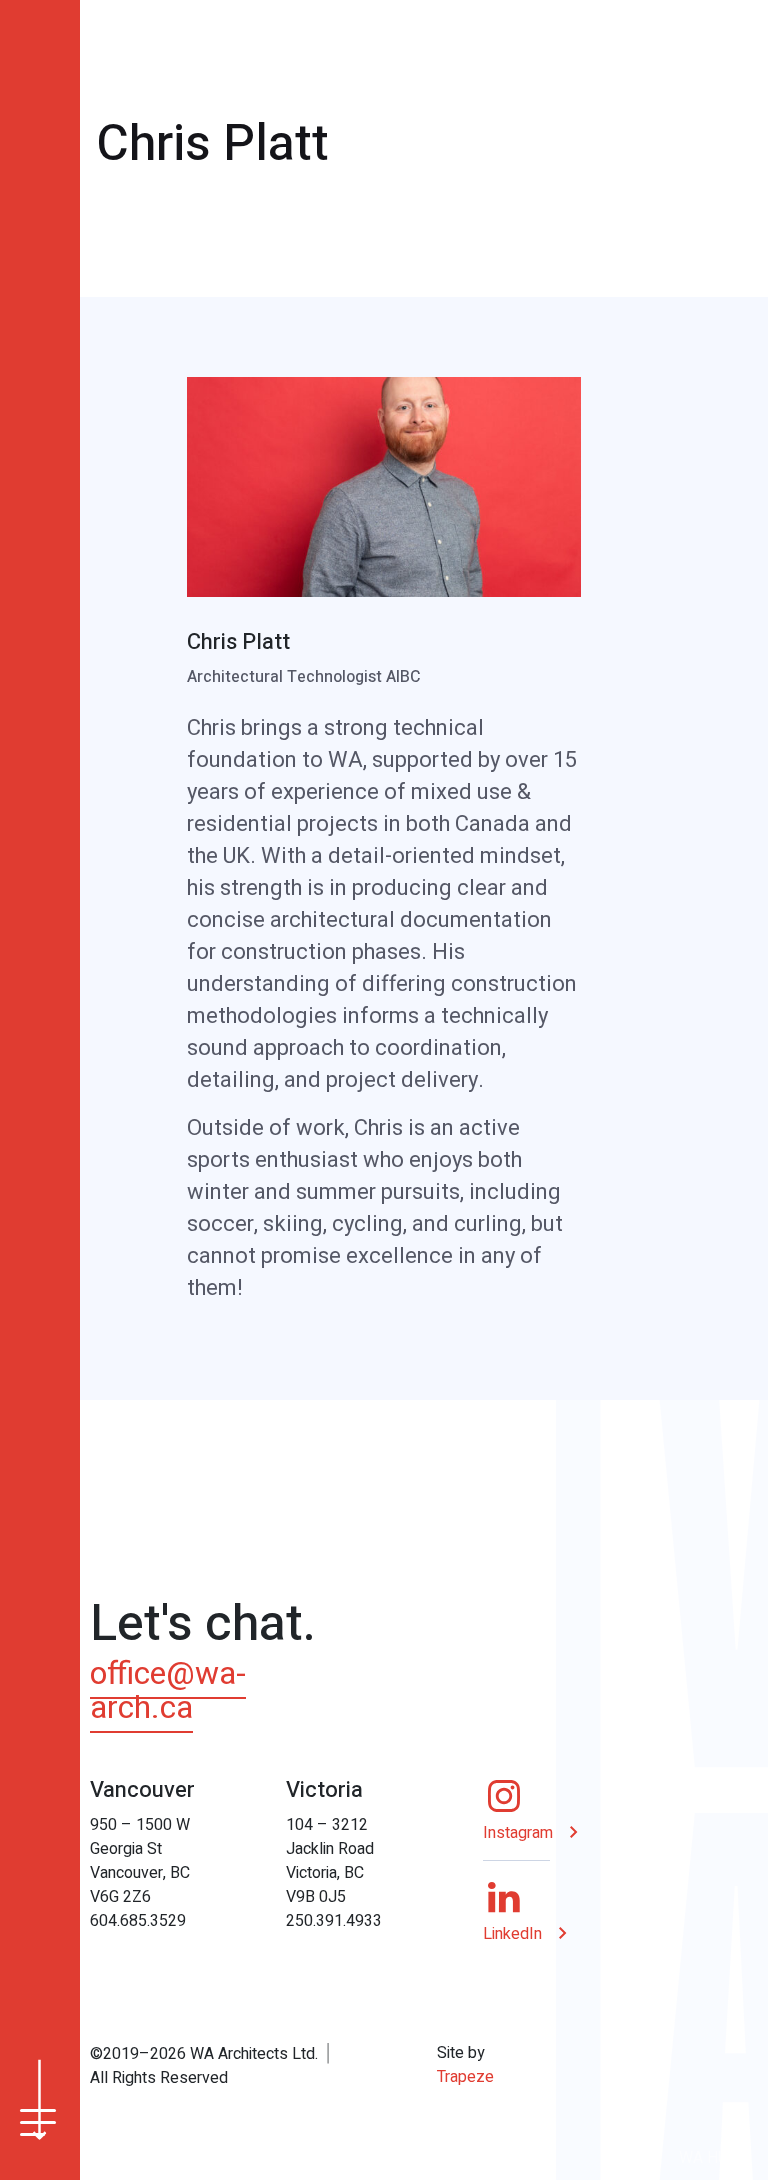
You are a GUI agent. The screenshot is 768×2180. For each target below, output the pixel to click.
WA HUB (708, 2158)
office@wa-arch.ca (168, 1690)
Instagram (518, 1833)
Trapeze (465, 2077)
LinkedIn (512, 1934)
